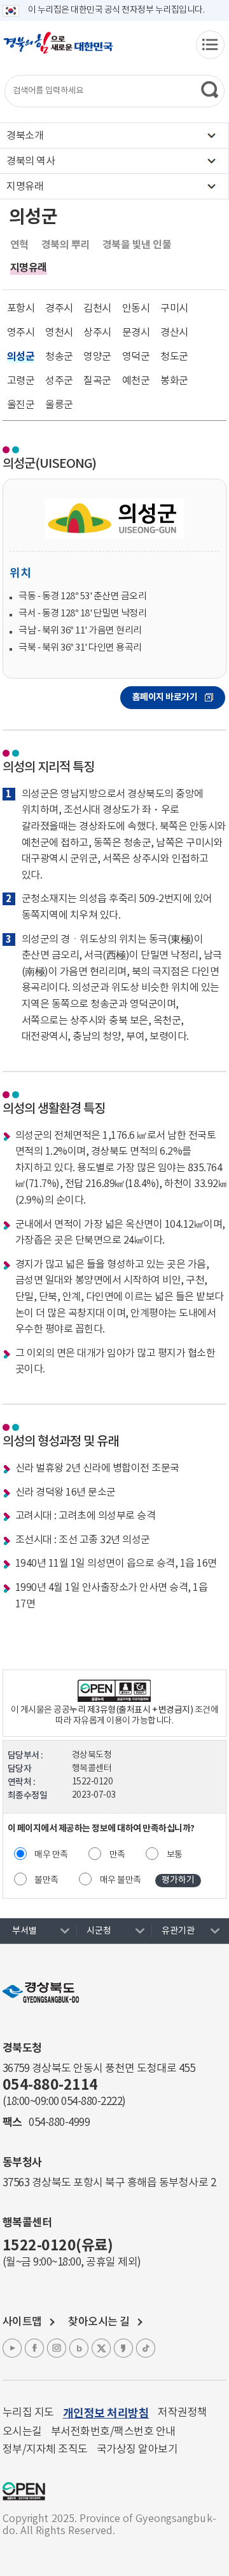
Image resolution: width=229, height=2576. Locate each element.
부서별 (24, 1931)
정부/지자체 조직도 (45, 2450)
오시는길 (22, 2432)
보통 (175, 1855)
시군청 (99, 1931)
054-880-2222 (92, 2102)
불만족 (46, 1880)
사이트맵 (22, 2322)
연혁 (19, 245)
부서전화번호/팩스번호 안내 (113, 2432)
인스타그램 (57, 2348)
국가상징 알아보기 (137, 2450)
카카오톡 (123, 2348)
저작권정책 (183, 2413)
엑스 (101, 2348)
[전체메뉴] (210, 45)
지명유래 (25, 187)
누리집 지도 (28, 2413)
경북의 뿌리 (66, 245)
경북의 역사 (31, 161)
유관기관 (178, 1931)
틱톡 (146, 2348)
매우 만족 (51, 1855)
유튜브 (12, 2348)
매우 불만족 (121, 1880)
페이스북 (34, 2348)
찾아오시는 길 (99, 2322)
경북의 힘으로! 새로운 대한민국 (58, 50)
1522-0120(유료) (58, 2246)
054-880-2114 (50, 2085)
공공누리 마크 (24, 2491)
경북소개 (25, 136)
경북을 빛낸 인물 (137, 245)
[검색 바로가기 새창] (210, 90)
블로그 (79, 2348)
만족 (117, 1855)
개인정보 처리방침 (106, 2413)
